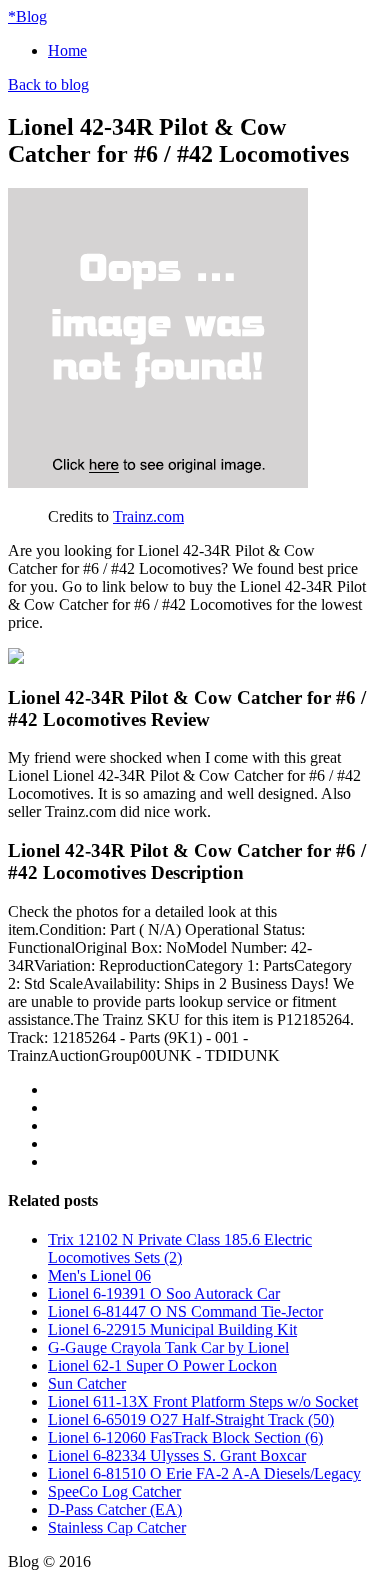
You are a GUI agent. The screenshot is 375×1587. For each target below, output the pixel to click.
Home (67, 50)
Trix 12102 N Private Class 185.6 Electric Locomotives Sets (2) (180, 1248)
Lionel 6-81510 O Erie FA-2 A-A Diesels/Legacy (204, 1473)
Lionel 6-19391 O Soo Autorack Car (164, 1293)
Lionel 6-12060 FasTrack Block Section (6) (185, 1437)
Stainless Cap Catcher (117, 1527)
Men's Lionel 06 (99, 1275)
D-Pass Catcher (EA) (115, 1509)
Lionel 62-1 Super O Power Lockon (162, 1365)
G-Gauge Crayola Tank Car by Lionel (168, 1347)
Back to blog (48, 84)
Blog (27, 16)
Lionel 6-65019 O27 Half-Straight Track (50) (191, 1419)
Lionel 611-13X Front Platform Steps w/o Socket (203, 1401)
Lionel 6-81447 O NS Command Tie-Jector (185, 1311)
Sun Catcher (87, 1383)
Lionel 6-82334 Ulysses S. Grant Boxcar (177, 1455)
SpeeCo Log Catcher (114, 1491)
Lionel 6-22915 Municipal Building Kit (172, 1329)
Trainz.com (148, 516)
